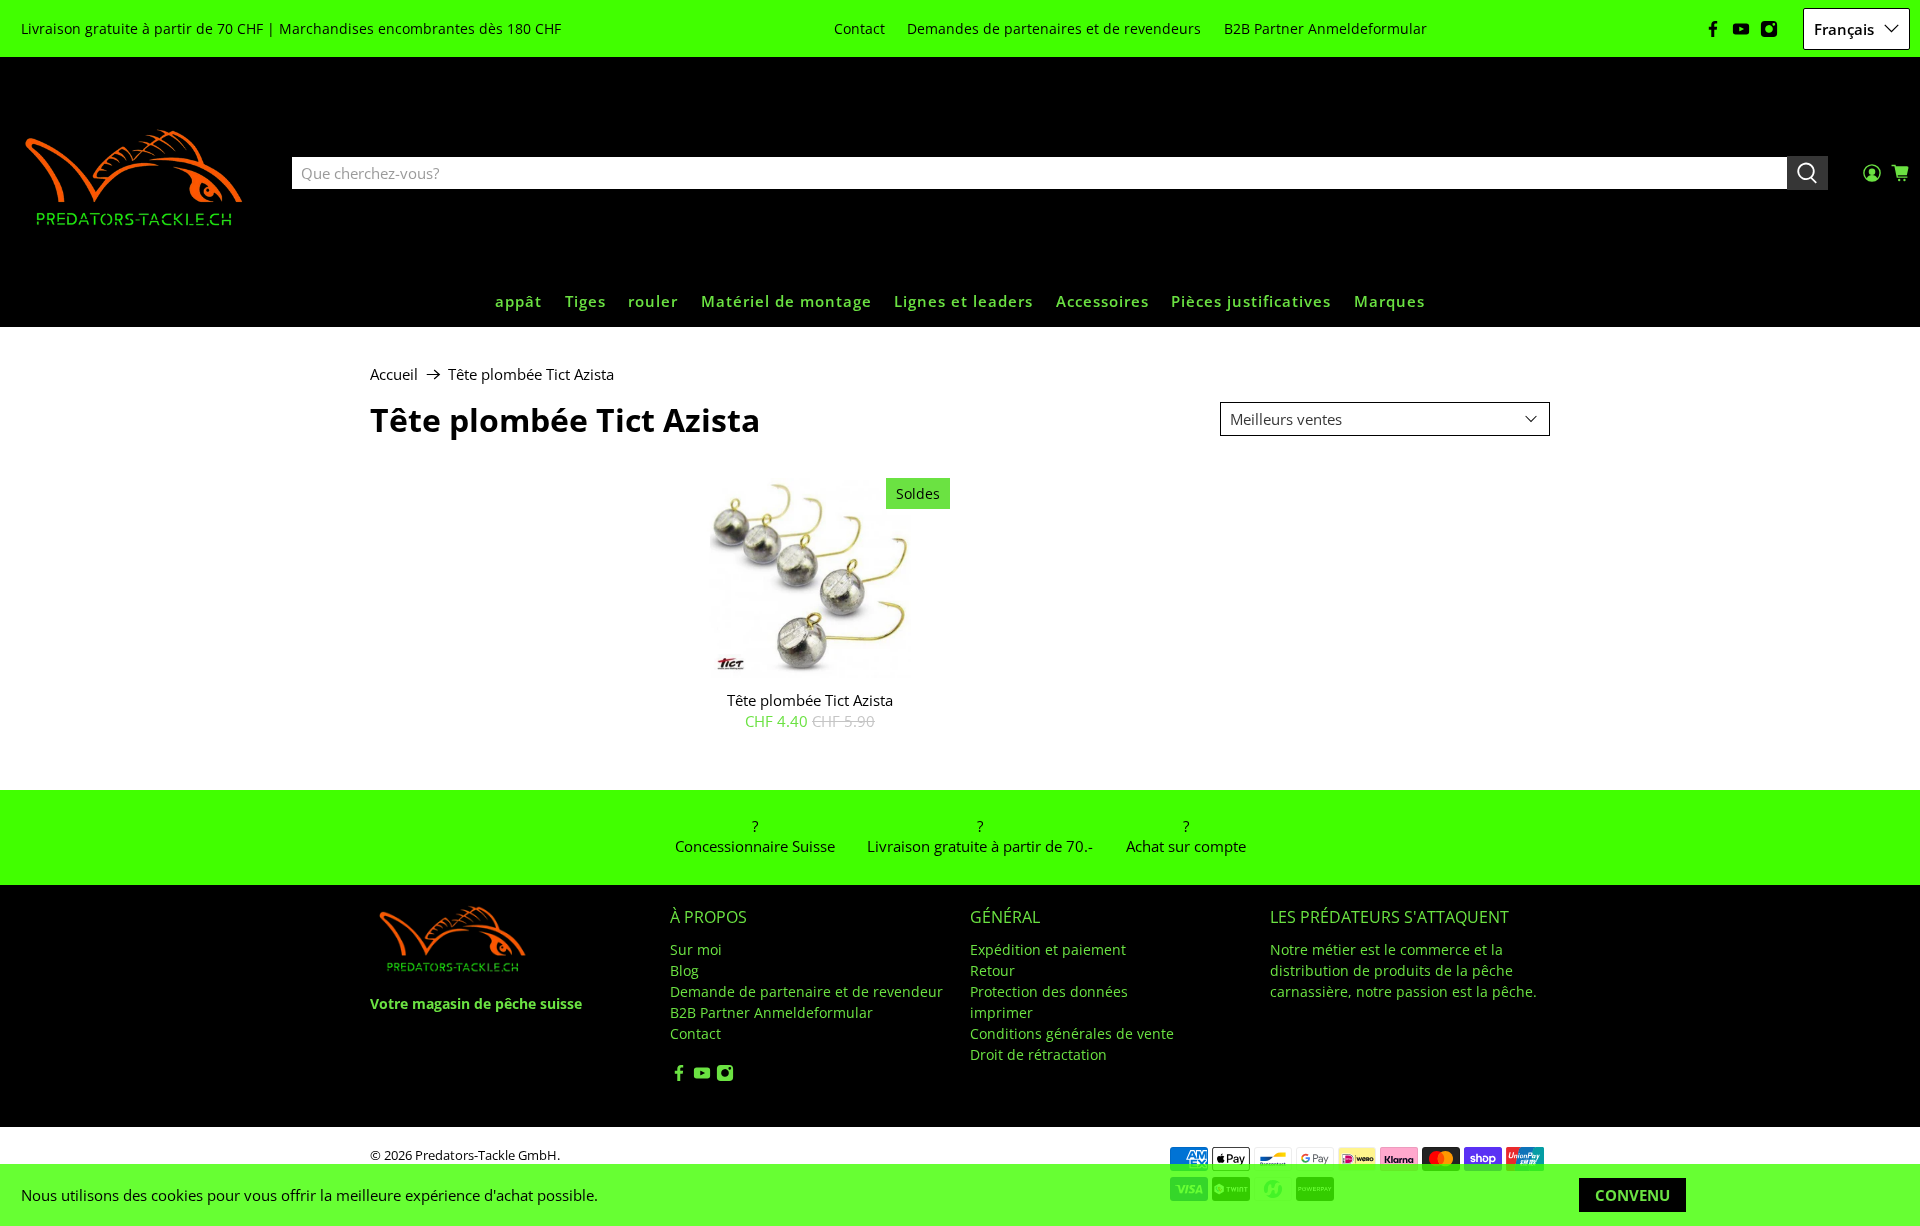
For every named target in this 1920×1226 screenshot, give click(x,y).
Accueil (394, 374)
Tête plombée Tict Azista (531, 374)
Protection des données (1049, 991)
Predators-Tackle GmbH (486, 1155)
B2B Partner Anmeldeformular (1325, 28)
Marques (1389, 301)
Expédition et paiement (1048, 949)
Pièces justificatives (1251, 301)
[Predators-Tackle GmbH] (136, 174)
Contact (859, 28)
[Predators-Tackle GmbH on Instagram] (1769, 29)
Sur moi (696, 949)
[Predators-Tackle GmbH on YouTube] (1741, 29)
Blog (684, 970)
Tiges (585, 301)
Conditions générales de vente (1072, 1033)
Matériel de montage (786, 301)
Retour (992, 970)
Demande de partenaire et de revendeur (806, 991)
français (1844, 29)
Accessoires (1102, 301)
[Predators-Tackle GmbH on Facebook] (1713, 29)
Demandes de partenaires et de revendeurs (1054, 28)
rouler (653, 301)
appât (518, 301)
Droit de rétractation (1038, 1054)
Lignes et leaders (963, 301)
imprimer (1001, 1012)
